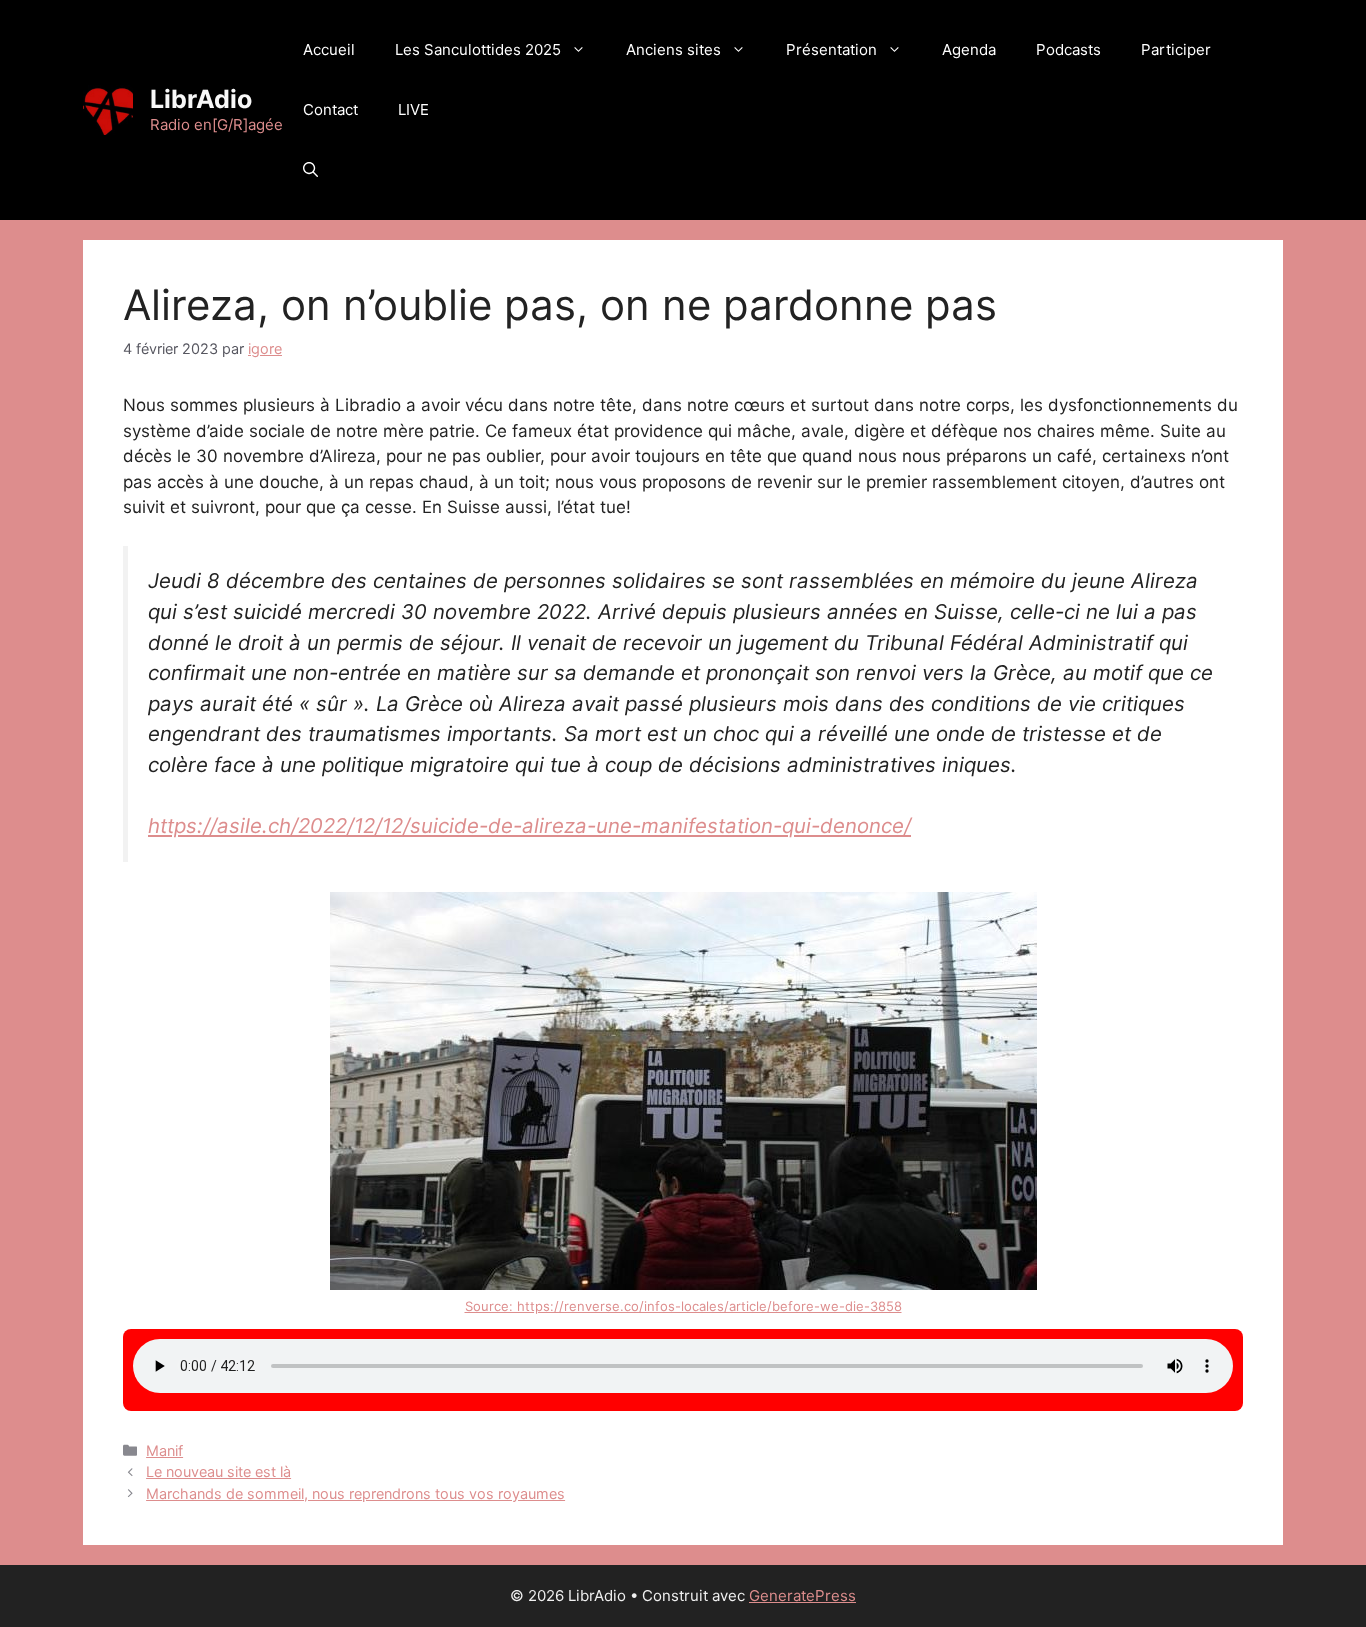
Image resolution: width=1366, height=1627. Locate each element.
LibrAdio (201, 99)
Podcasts (1068, 49)
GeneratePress (802, 1595)
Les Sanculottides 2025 (478, 49)
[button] (310, 170)
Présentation (831, 49)
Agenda (969, 49)
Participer (1176, 49)
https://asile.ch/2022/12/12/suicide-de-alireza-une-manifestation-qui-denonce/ (529, 825)
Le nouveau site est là (218, 1471)
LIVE (413, 109)
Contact (330, 109)
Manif (164, 1450)
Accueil (329, 49)
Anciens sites (673, 49)
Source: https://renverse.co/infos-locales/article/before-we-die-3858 (683, 1306)
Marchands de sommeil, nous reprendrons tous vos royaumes (355, 1493)
